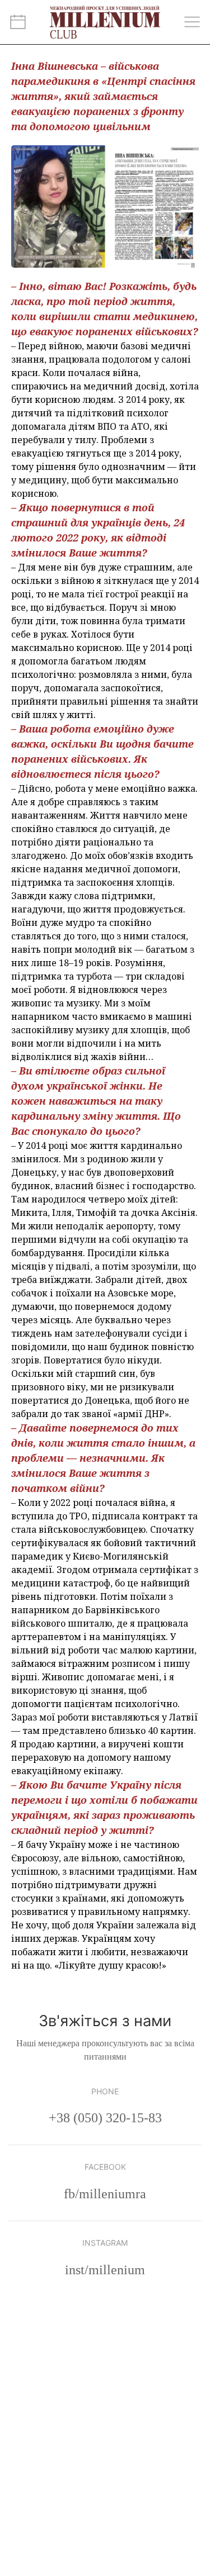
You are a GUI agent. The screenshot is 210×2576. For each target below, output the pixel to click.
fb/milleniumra (105, 2194)
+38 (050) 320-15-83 (105, 2118)
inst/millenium (105, 2270)
